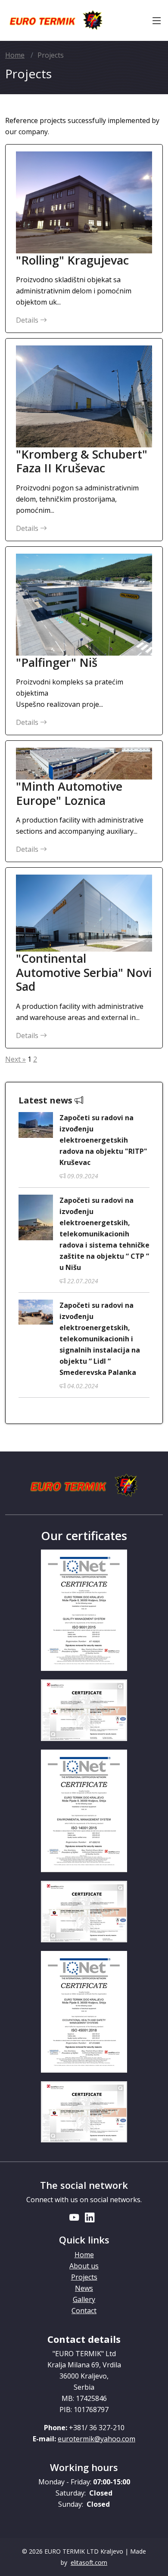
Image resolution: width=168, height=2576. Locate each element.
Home (15, 55)
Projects (84, 2277)
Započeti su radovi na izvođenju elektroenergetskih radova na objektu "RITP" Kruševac (103, 1140)
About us (84, 2266)
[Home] (56, 21)
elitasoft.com (89, 2562)
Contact (84, 2311)
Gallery (84, 2299)
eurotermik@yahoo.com (96, 2439)
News (84, 2288)
